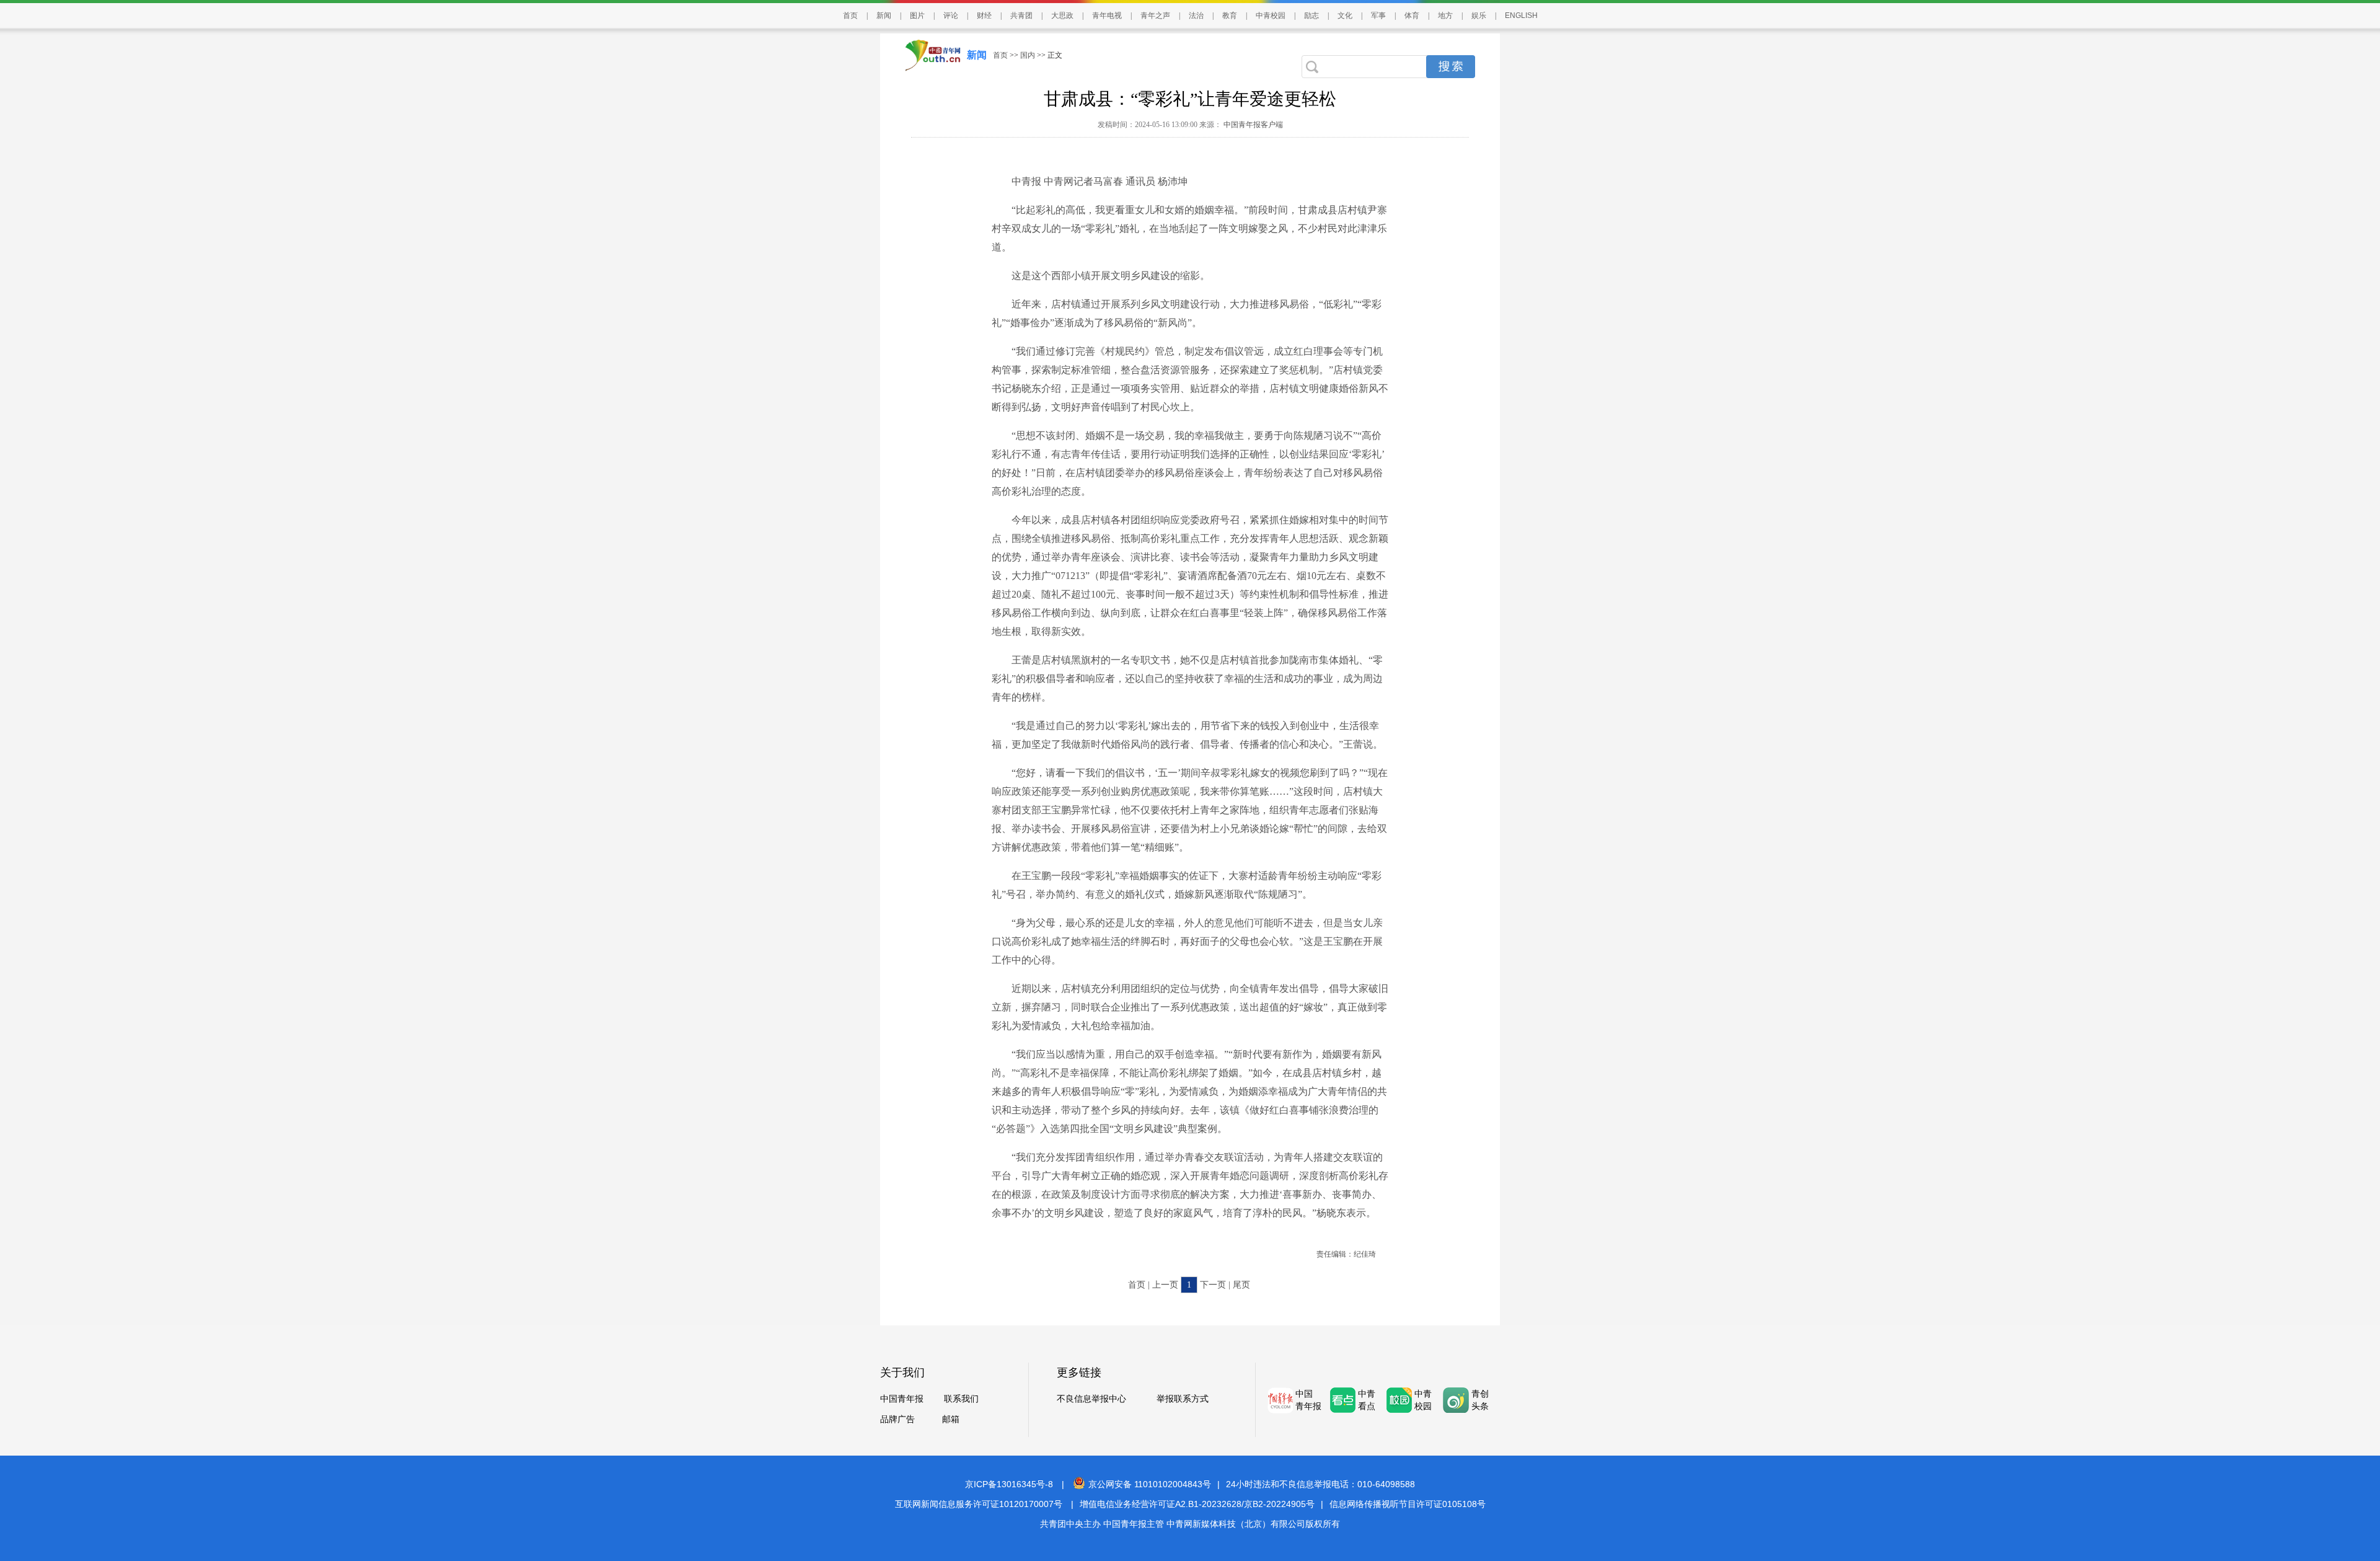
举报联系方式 (1183, 1399)
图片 (917, 15)
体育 (1412, 15)
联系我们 (961, 1399)
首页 (850, 15)
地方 (1445, 15)
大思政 (1062, 15)
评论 (951, 15)
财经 (984, 15)
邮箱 (951, 1419)
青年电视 (1107, 15)
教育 (1230, 15)
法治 (1196, 15)
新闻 (884, 15)
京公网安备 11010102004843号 (1150, 1484)
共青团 (1021, 15)
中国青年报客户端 (1252, 125)
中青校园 (1271, 15)
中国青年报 (902, 1399)
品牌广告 (897, 1419)
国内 (1028, 55)
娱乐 (1479, 15)
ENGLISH (1521, 15)
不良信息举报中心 (1091, 1399)
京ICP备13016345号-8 (1009, 1484)
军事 (1378, 15)
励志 (1311, 15)
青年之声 (1155, 15)
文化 (1345, 15)
